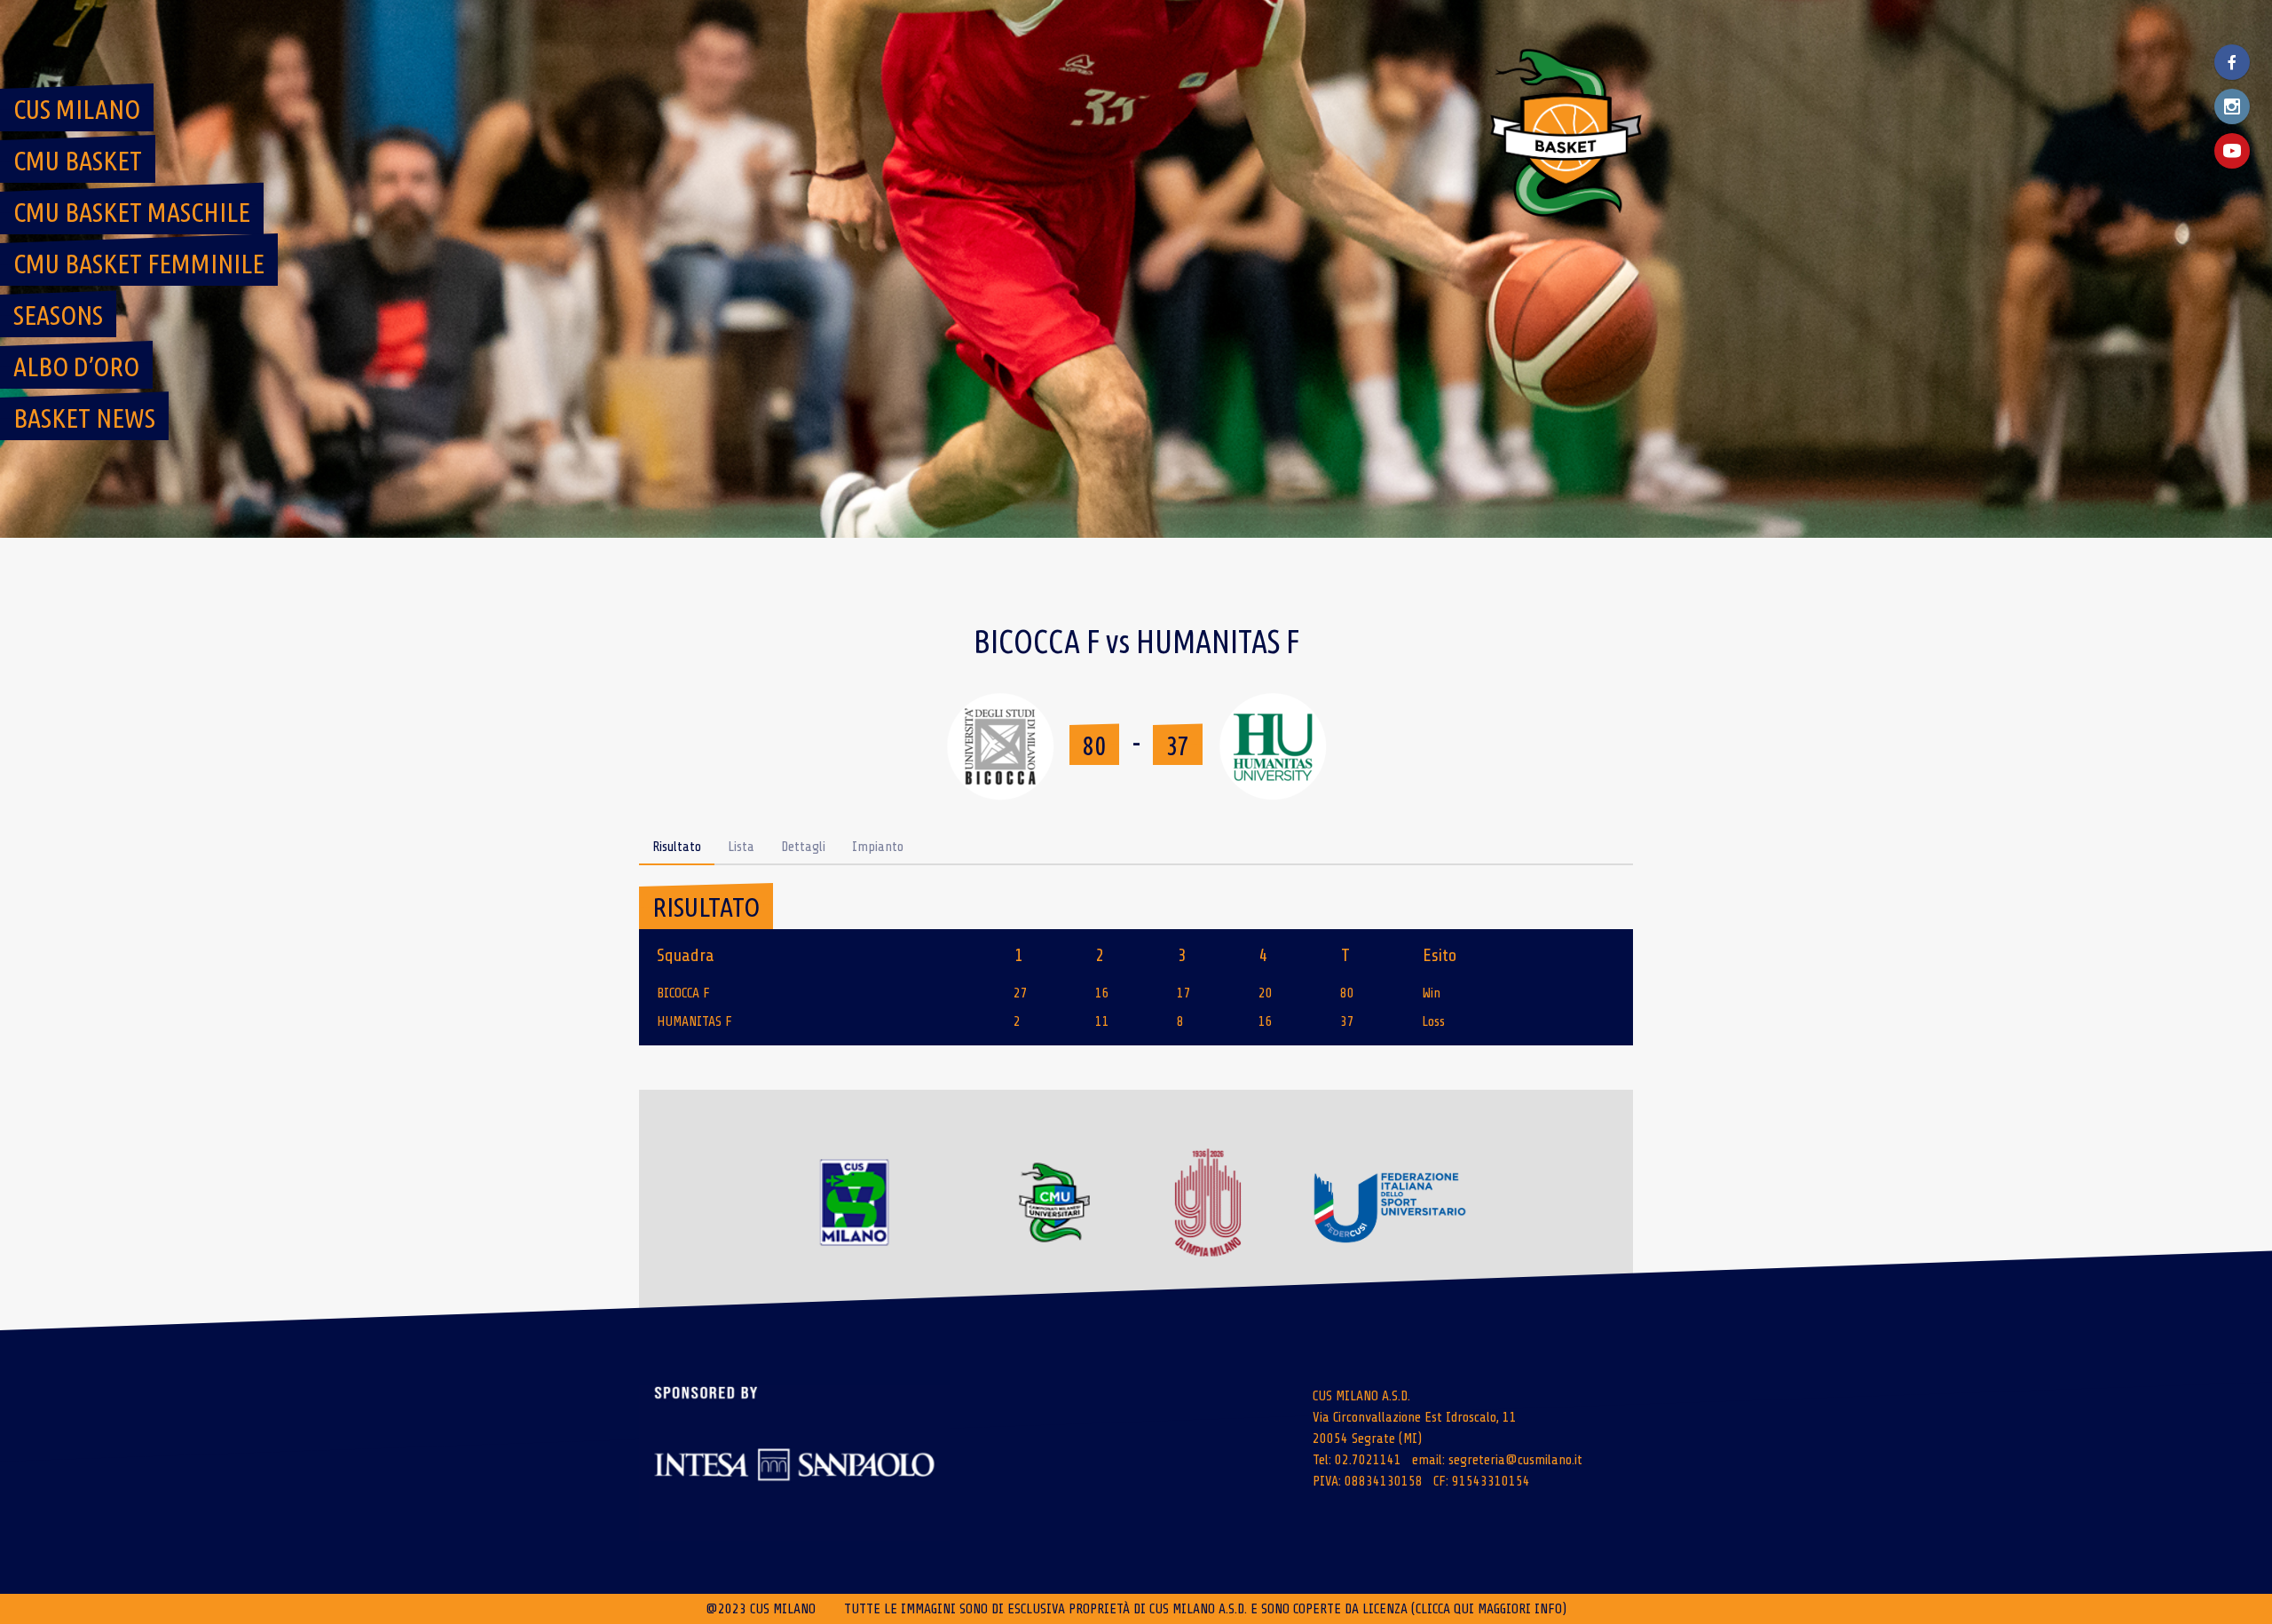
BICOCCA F (683, 993)
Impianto (878, 847)
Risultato (677, 847)
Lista (741, 847)
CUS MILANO (77, 109)
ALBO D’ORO (76, 367)
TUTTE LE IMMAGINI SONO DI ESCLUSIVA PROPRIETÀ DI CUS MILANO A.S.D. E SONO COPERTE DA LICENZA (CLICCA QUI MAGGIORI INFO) (1205, 1609)
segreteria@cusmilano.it (1515, 1460)
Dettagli (803, 847)
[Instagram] (2232, 106)
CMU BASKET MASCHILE (132, 212)
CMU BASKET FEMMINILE (139, 264)
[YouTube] (2232, 151)
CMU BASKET (78, 161)
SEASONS (58, 315)
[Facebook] (2232, 62)
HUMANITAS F (694, 1021)
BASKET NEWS (84, 418)
